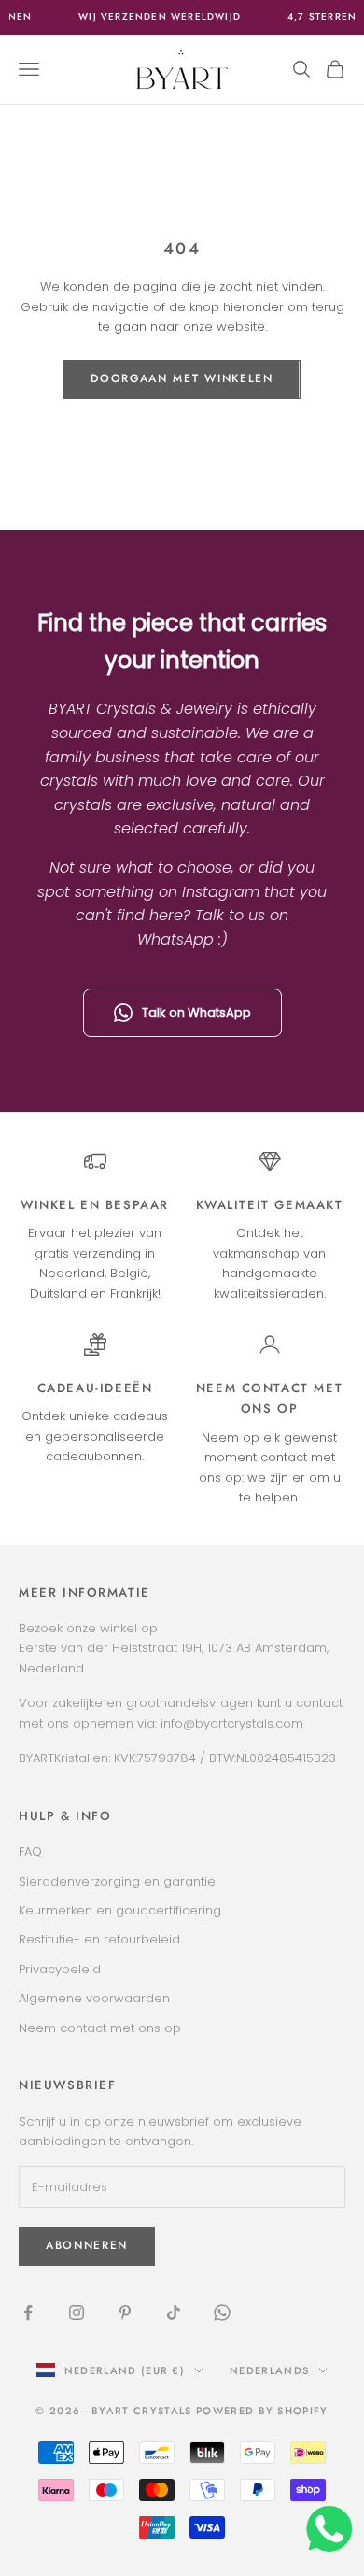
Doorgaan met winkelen (182, 378)
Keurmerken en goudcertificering (120, 1910)
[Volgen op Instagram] (77, 2313)
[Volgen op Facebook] (28, 2313)
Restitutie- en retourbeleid (99, 1939)
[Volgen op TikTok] (174, 2313)
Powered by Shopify (262, 2411)
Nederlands (269, 2370)
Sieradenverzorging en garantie (117, 1881)
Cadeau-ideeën (95, 1388)
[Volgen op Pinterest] (125, 2313)
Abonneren (87, 2245)
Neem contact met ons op (100, 2028)
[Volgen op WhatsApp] (222, 2313)
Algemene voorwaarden (94, 1998)
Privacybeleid (60, 1969)
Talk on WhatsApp (196, 1012)
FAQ (30, 1851)
